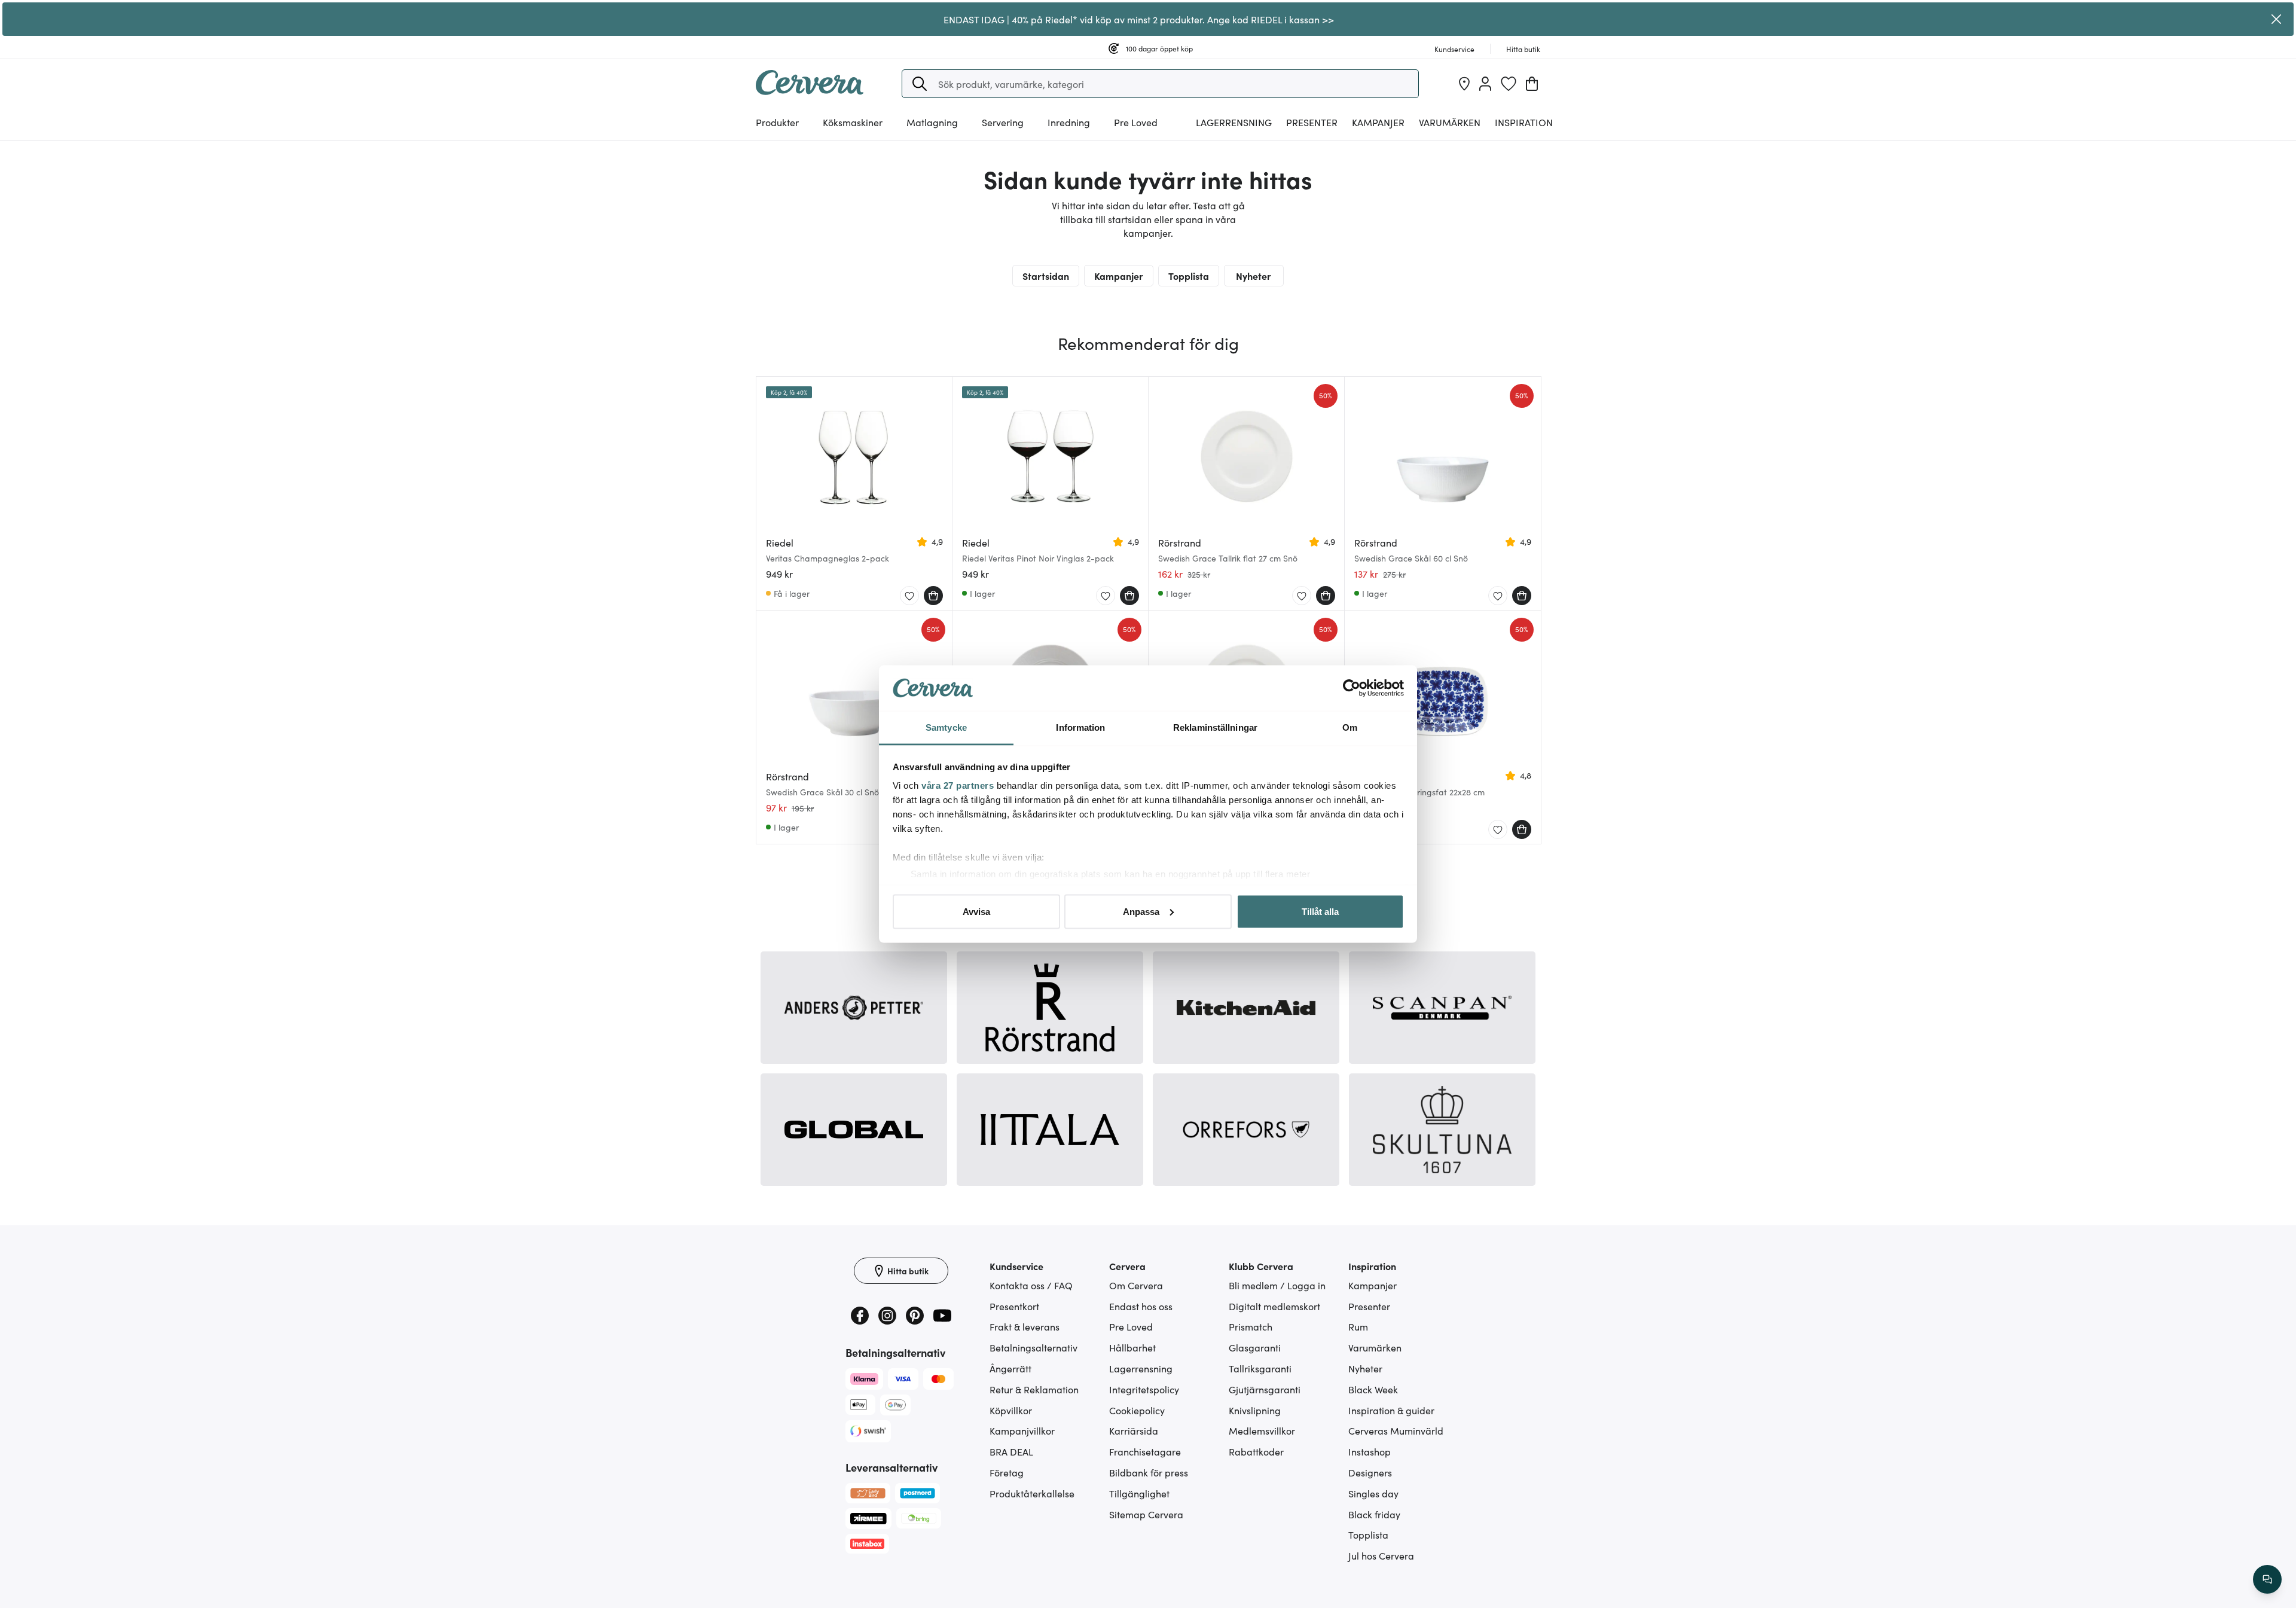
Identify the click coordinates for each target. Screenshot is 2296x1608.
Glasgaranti (1255, 1347)
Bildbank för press (1149, 1472)
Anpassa (1141, 911)
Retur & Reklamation (1034, 1389)
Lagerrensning (1234, 122)
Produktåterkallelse (1032, 1493)
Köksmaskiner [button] (853, 122)
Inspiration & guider (1391, 1410)
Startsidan (1046, 276)
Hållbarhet (1132, 1347)
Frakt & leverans (1025, 1326)
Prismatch (1251, 1326)
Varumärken (1450, 122)
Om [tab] (1350, 727)
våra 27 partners (958, 785)
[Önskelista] (1509, 84)
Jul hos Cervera (1381, 1555)
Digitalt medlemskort (1274, 1306)
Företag (1007, 1472)
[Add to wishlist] (909, 596)
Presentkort (1014, 1306)
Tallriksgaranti (1260, 1368)
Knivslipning (1255, 1410)
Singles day (1373, 1493)
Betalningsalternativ (1033, 1347)
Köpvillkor (1011, 1410)
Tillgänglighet (1139, 1493)
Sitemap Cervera (1146, 1514)
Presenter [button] (1312, 122)
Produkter (777, 122)
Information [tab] (1080, 727)
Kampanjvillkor (1022, 1430)
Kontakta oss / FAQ (1031, 1285)
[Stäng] (2276, 19)
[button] (920, 84)
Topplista (1189, 276)
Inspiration (1524, 122)
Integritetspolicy (1144, 1389)
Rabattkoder (1256, 1451)
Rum (1358, 1326)
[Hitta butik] (1464, 84)
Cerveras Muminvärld (1396, 1430)
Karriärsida (1134, 1430)
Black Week (1373, 1389)
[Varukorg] (1532, 84)
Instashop (1370, 1451)
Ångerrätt (1010, 1368)
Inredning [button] (1069, 122)
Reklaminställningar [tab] (1215, 727)
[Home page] (810, 91)
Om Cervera (1136, 1285)
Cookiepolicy (1137, 1410)
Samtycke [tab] (946, 727)
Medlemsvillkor (1262, 1430)
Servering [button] (1003, 122)
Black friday (1374, 1514)
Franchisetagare (1145, 1451)
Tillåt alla (1320, 911)
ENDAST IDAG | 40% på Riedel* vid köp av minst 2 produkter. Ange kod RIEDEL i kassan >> (1139, 19)
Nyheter (1254, 276)
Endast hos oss (1141, 1306)
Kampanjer (1378, 122)
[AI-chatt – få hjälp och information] (2267, 1579)
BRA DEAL (1011, 1451)
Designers (1370, 1472)
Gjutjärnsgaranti (1265, 1389)
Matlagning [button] (932, 122)
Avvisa (976, 911)
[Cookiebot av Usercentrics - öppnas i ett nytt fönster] (1352, 688)
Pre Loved (1136, 122)
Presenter (1369, 1306)
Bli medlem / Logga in (1277, 1285)
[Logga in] (1485, 84)
